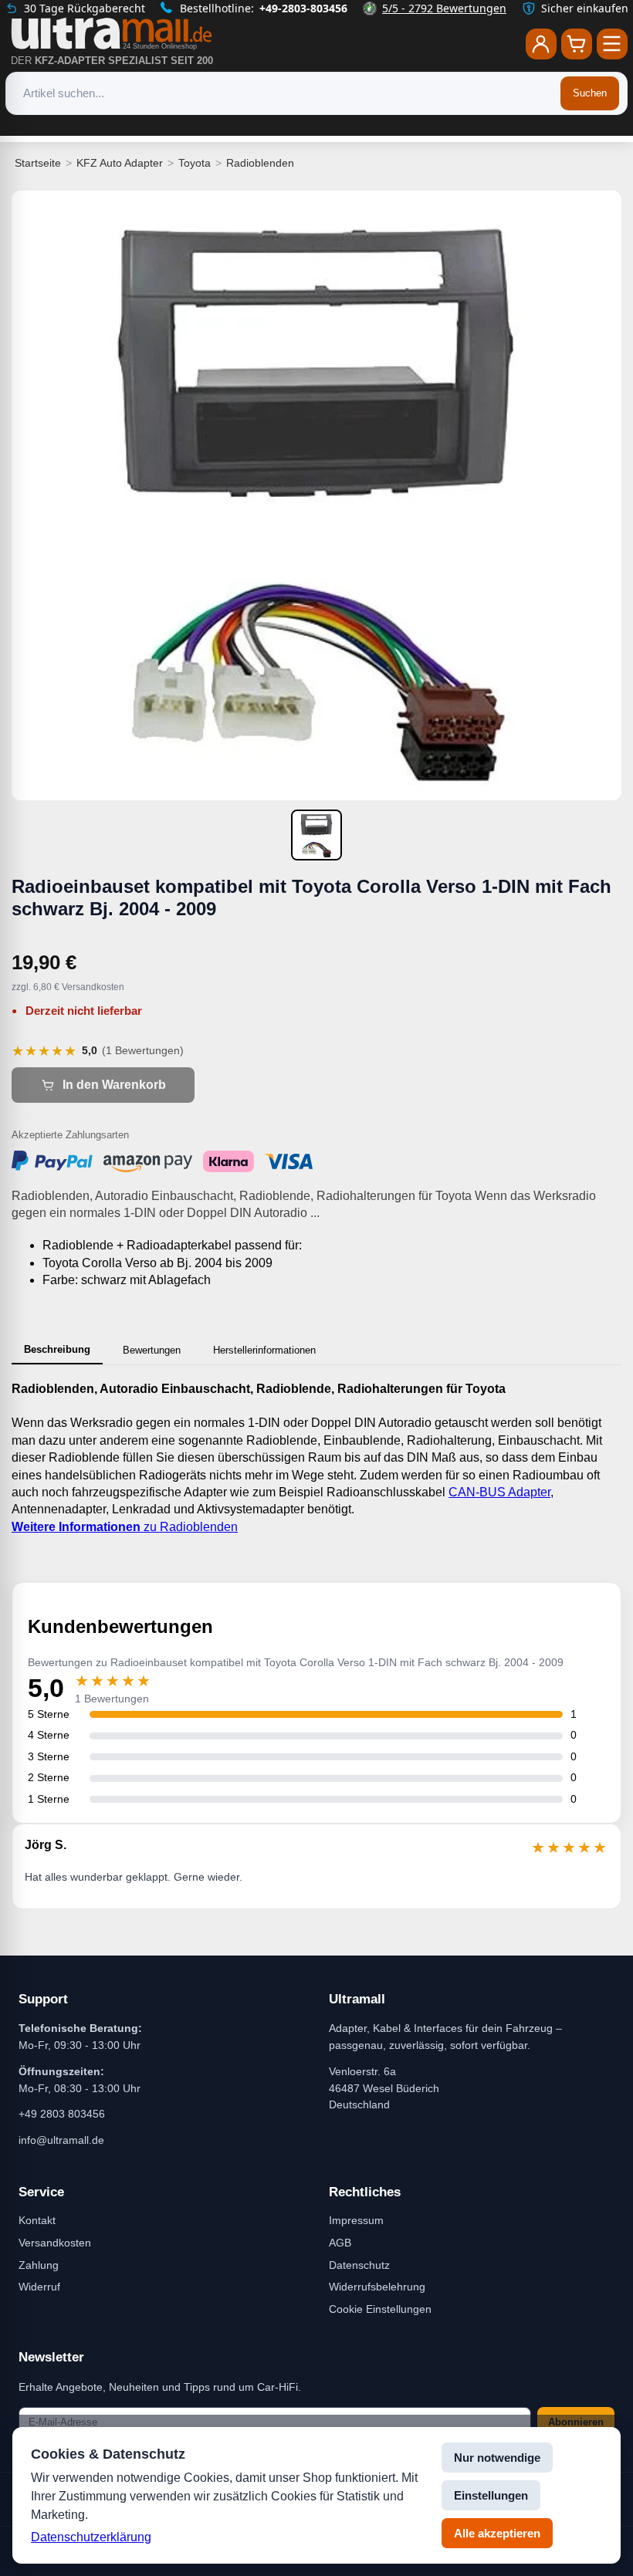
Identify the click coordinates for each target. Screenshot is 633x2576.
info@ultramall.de (61, 2140)
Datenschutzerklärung (91, 2537)
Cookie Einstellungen (380, 2309)
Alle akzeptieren (497, 2533)
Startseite (38, 163)
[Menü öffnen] (612, 44)
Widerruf (39, 2287)
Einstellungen (491, 2495)
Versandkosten (55, 2243)
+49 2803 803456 (62, 2114)
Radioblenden (260, 163)
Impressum (356, 2220)
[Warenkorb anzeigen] (577, 44)
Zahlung (39, 2265)
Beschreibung (57, 1349)
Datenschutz (359, 2265)
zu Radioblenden (125, 1527)
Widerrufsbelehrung (377, 2287)
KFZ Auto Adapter (120, 163)
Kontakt (37, 2220)
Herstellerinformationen (264, 1350)
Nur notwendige (497, 2458)
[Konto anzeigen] (541, 44)
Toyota (195, 163)
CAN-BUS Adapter (499, 1492)
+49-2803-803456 (303, 8)
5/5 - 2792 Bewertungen (444, 8)
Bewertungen (152, 1350)
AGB (340, 2243)
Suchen (590, 93)
